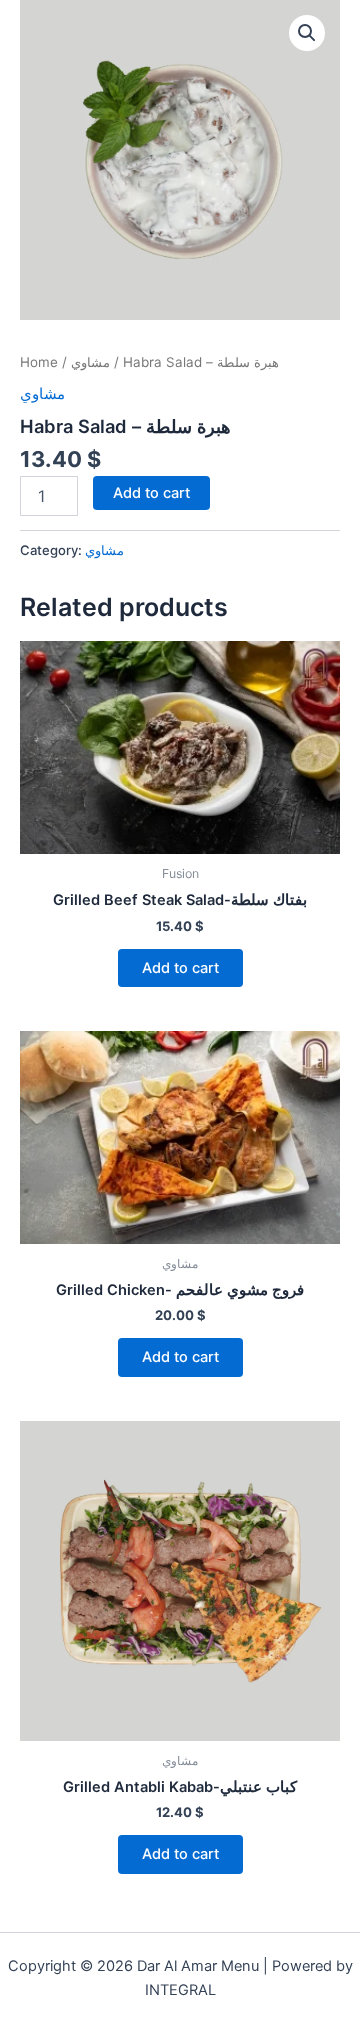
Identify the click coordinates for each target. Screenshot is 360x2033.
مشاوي (90, 362)
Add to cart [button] (180, 968)
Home (39, 362)
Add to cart (151, 493)
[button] (307, 33)
